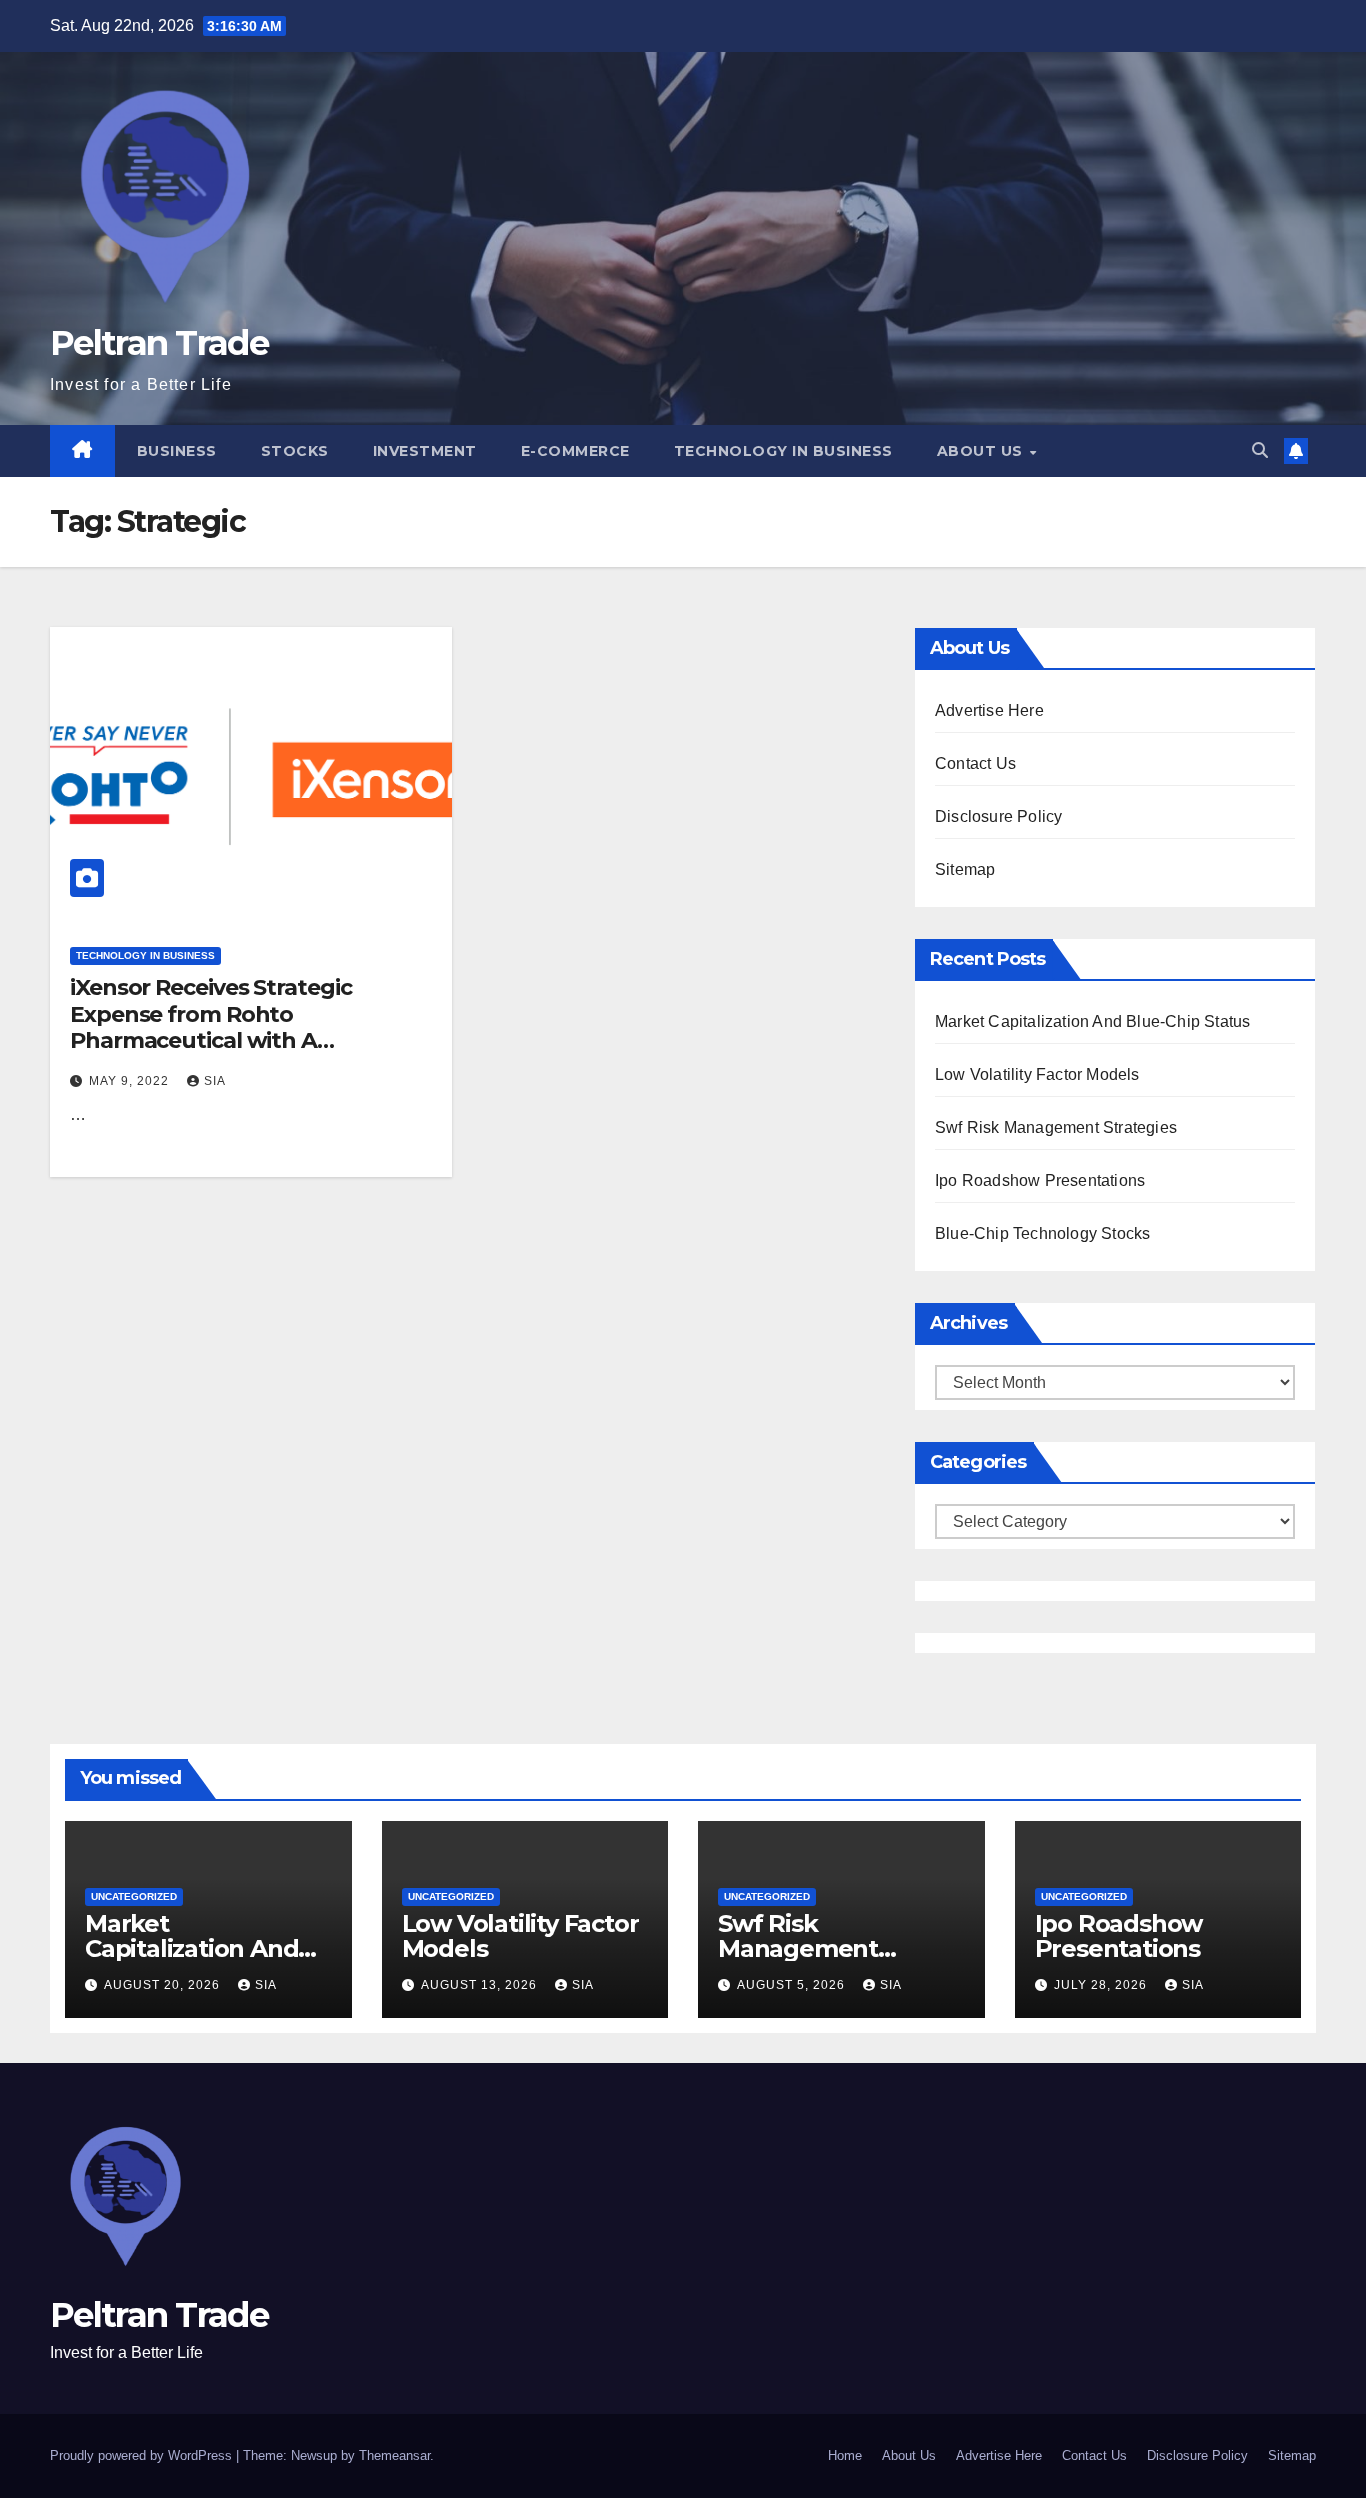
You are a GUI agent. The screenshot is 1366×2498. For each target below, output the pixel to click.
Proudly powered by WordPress (143, 2455)
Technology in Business (783, 451)
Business (177, 451)
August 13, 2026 (481, 1985)
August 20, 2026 (164, 1985)
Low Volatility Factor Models (1037, 1074)
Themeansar (394, 2455)
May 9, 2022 (131, 1081)
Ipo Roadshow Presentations (1040, 1180)
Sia (215, 1081)
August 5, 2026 (793, 1985)
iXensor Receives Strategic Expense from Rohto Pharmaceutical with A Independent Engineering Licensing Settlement (211, 1040)
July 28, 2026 (1102, 1985)
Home (845, 2455)
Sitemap (965, 869)
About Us (982, 451)
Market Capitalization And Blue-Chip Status (1092, 1021)
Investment (425, 451)
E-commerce (575, 451)
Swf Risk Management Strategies (1056, 1127)
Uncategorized (134, 1896)
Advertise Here (989, 710)
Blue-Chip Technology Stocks (1042, 1233)
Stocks (295, 451)
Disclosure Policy (998, 816)
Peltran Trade (159, 343)
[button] (1260, 450)
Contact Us (975, 763)
